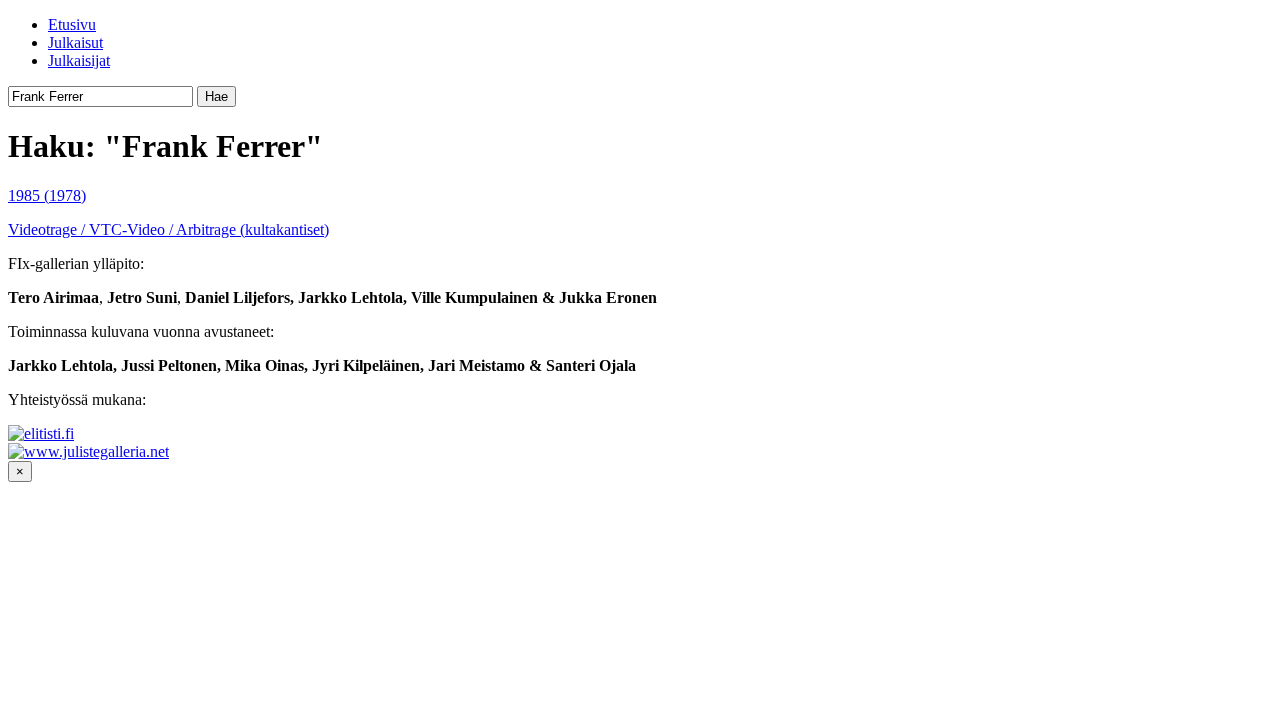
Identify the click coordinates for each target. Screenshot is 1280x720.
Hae (216, 96)
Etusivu (72, 24)
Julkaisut (75, 42)
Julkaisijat (79, 60)
